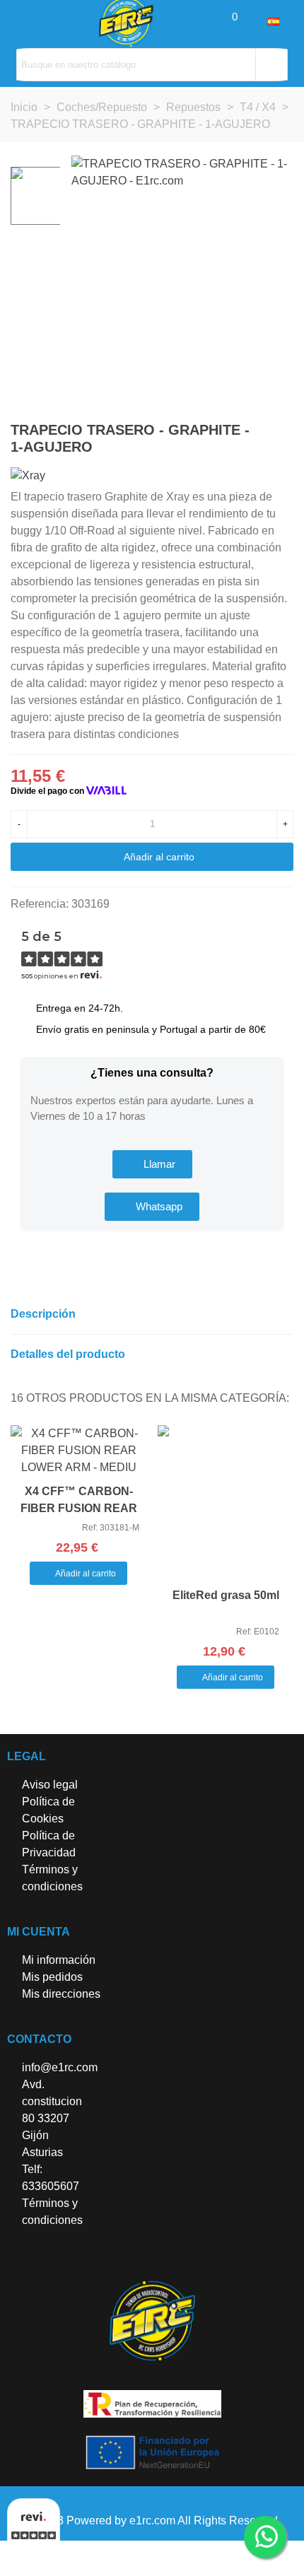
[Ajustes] (255, 21)
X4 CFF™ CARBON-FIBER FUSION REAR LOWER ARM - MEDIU (79, 1508)
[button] (152, 1164)
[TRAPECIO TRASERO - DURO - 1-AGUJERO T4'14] (260, 432)
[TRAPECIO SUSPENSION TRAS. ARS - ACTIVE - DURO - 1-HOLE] (283, 432)
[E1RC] (152, 2321)
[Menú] (24, 21)
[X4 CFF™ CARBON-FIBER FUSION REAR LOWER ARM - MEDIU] (78, 1451)
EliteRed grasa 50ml (226, 1595)
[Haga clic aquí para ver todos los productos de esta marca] (28, 475)
